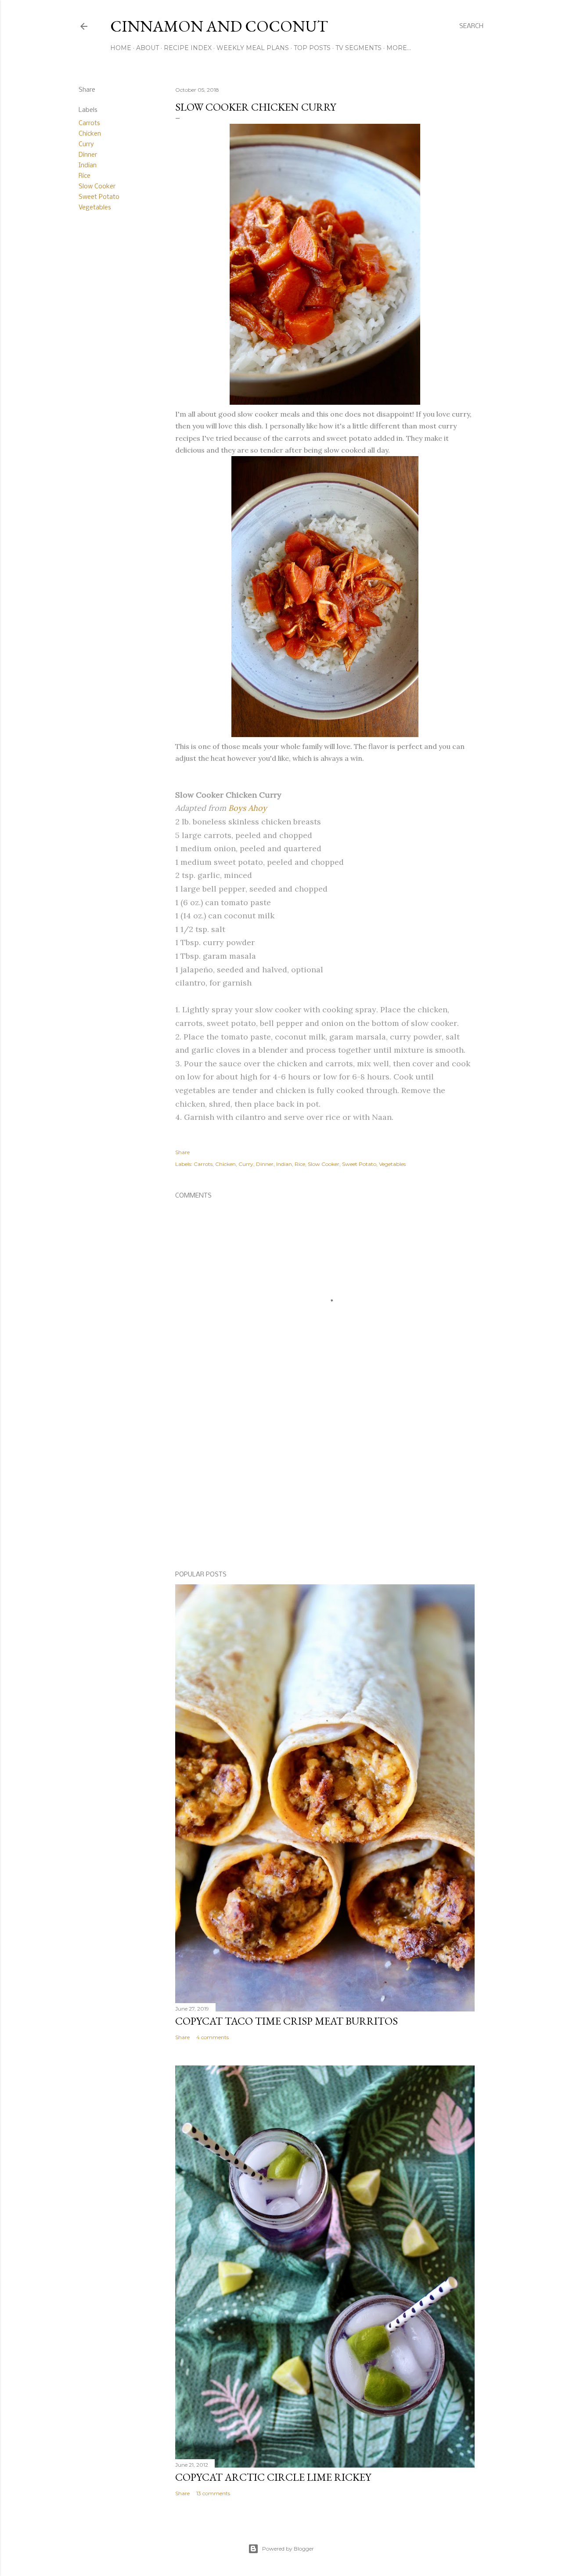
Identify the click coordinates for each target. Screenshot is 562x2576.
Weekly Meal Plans (253, 48)
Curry (86, 144)
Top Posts (312, 48)
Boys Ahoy (248, 808)
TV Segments (358, 48)
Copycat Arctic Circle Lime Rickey (273, 2477)
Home (121, 48)
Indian (88, 165)
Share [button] (87, 90)
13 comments (213, 2493)
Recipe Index (188, 48)
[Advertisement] (325, 1488)
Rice (85, 176)
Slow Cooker (97, 187)
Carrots (89, 123)
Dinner (88, 155)
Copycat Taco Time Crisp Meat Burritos (286, 2021)
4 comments (213, 2037)
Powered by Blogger (288, 2549)
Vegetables (95, 208)
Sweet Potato (99, 197)
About (148, 48)
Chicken (90, 134)
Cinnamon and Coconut (219, 26)
